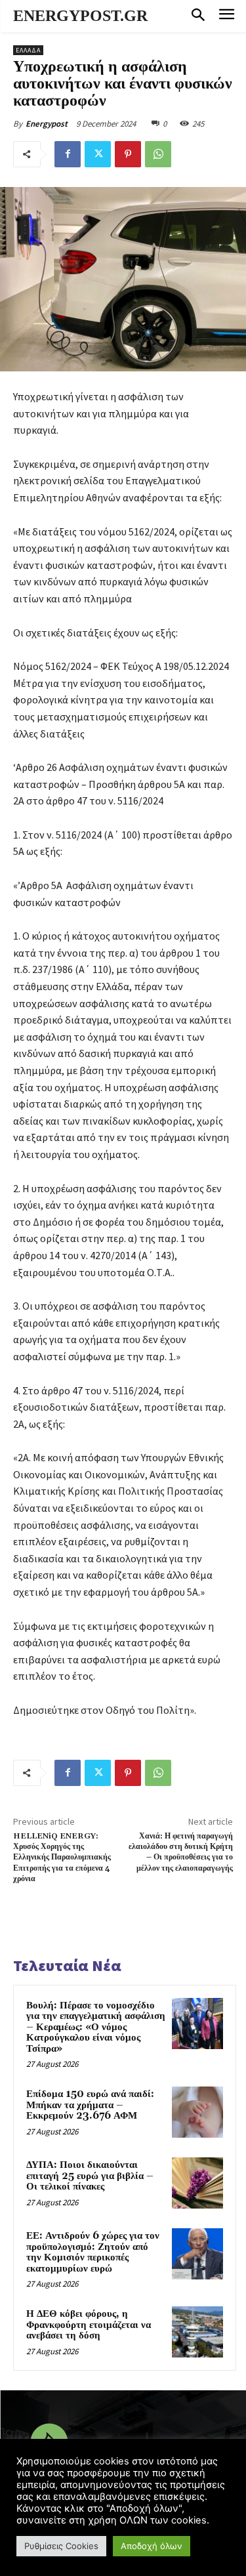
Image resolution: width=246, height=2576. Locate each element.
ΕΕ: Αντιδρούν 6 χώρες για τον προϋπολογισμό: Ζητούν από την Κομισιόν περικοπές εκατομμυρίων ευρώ (93, 2252)
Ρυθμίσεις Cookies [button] (61, 2546)
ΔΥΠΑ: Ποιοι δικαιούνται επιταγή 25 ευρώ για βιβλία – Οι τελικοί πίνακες (90, 2176)
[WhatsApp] (158, 154)
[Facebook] (68, 154)
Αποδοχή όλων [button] (152, 2546)
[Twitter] (98, 154)
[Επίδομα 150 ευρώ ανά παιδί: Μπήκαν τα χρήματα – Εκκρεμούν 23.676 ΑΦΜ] (197, 2112)
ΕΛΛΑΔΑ (28, 50)
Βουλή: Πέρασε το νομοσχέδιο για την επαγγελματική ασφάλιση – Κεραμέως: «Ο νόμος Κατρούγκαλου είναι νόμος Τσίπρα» (96, 2027)
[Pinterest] (128, 154)
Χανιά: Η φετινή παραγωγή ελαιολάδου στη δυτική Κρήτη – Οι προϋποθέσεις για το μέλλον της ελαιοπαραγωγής (181, 1852)
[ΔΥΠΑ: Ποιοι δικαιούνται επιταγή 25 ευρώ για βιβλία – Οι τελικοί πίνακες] (197, 2183)
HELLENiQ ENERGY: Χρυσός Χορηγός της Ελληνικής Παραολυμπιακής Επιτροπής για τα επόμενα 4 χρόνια (62, 1858)
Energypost (47, 124)
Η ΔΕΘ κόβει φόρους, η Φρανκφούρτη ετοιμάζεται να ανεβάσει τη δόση (89, 2325)
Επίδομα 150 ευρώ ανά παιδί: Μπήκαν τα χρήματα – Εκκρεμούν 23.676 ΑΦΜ (90, 2105)
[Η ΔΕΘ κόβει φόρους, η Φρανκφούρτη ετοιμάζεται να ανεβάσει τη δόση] (197, 2332)
